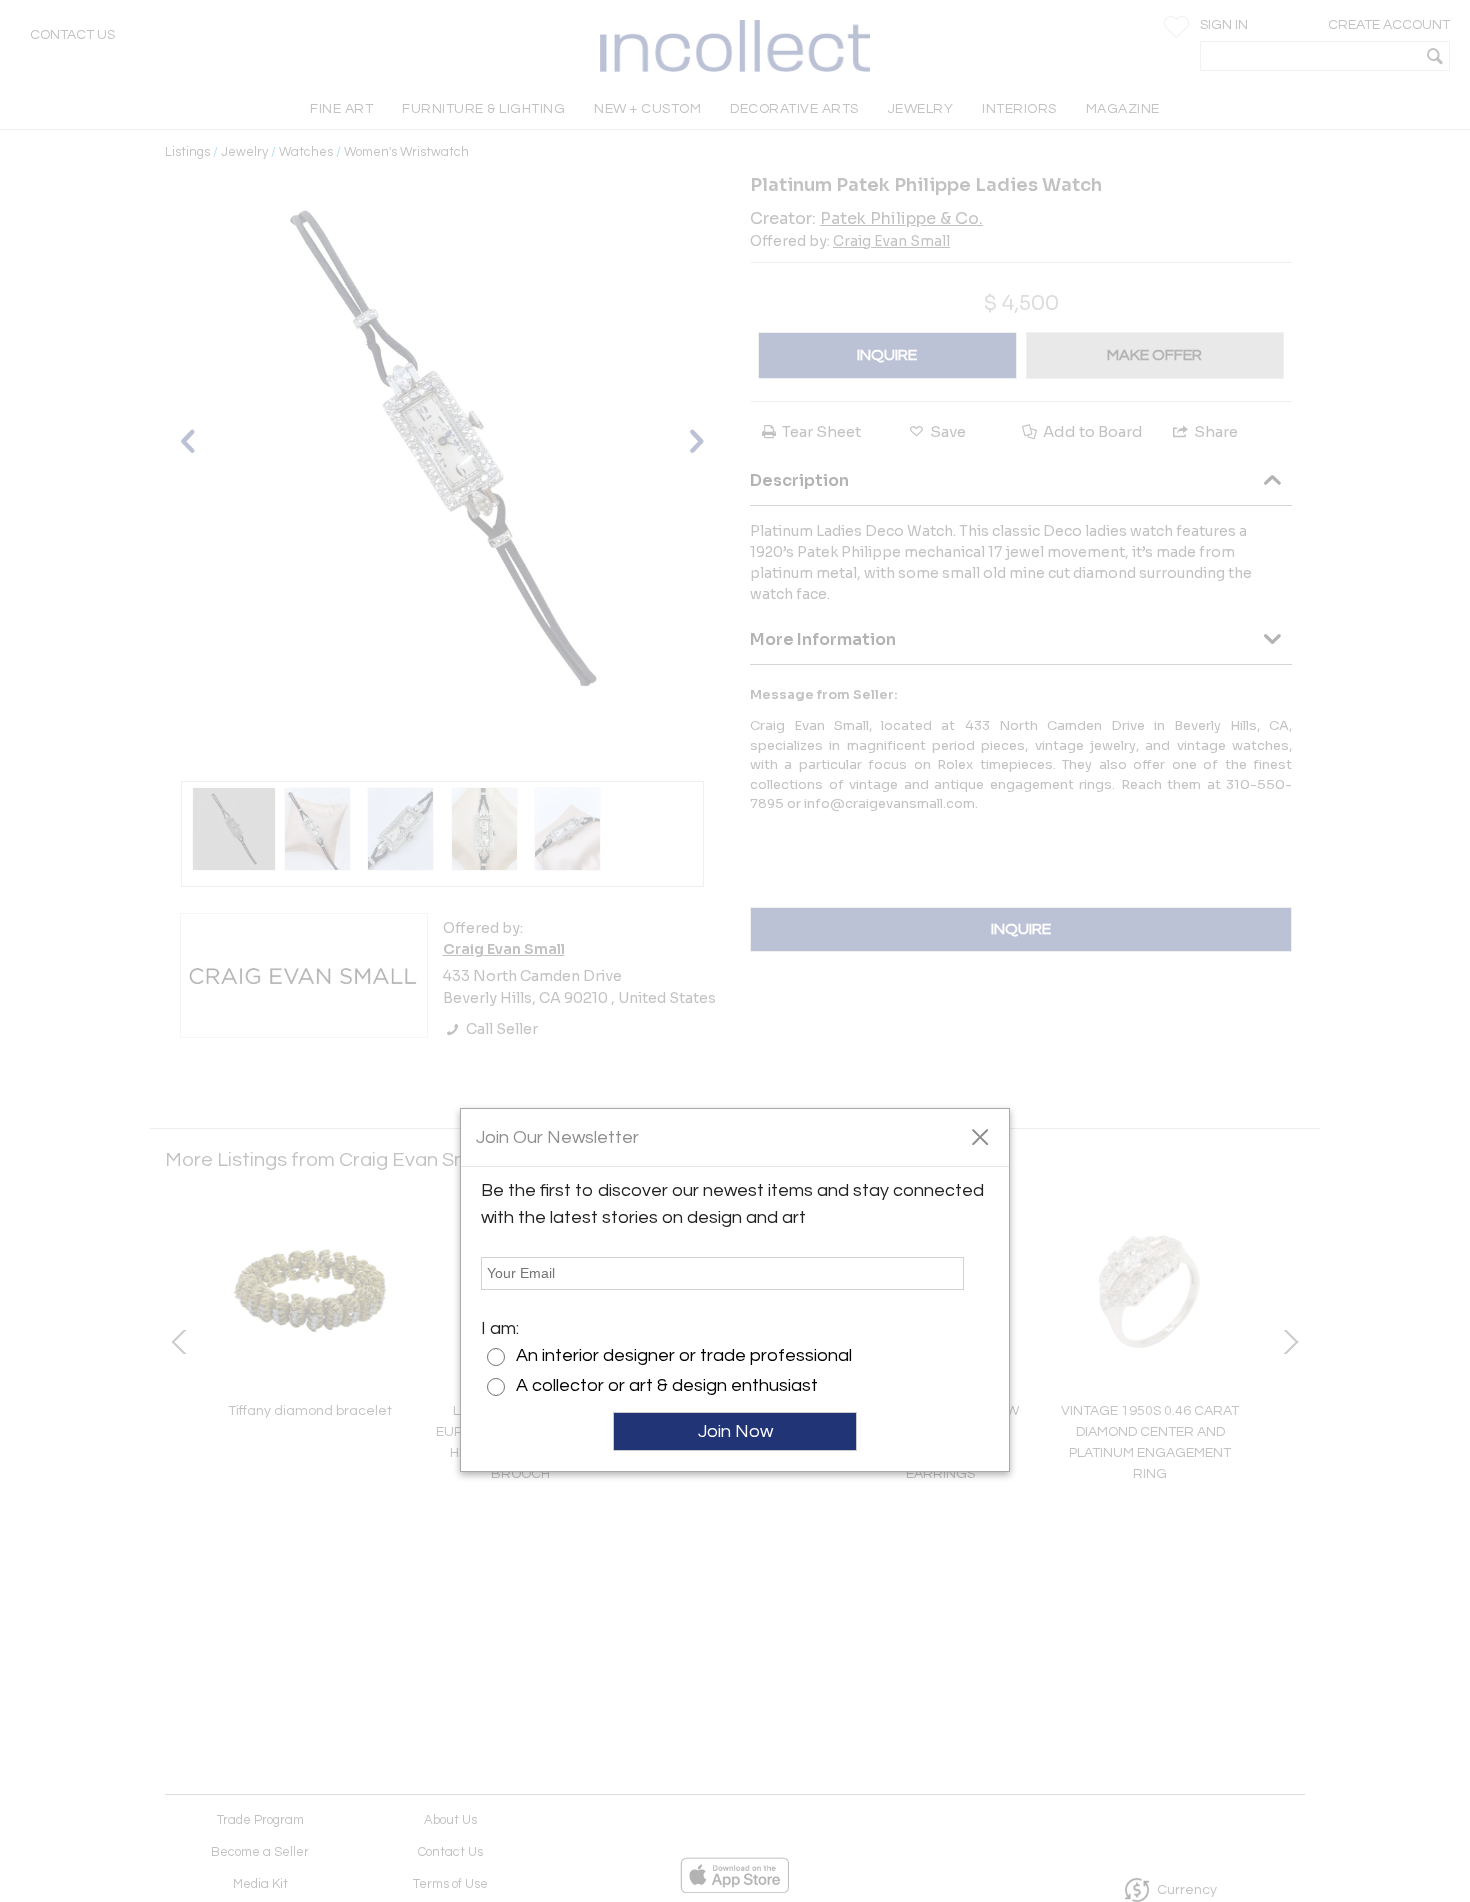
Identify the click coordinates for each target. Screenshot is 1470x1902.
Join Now (735, 1431)
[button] (979, 1136)
